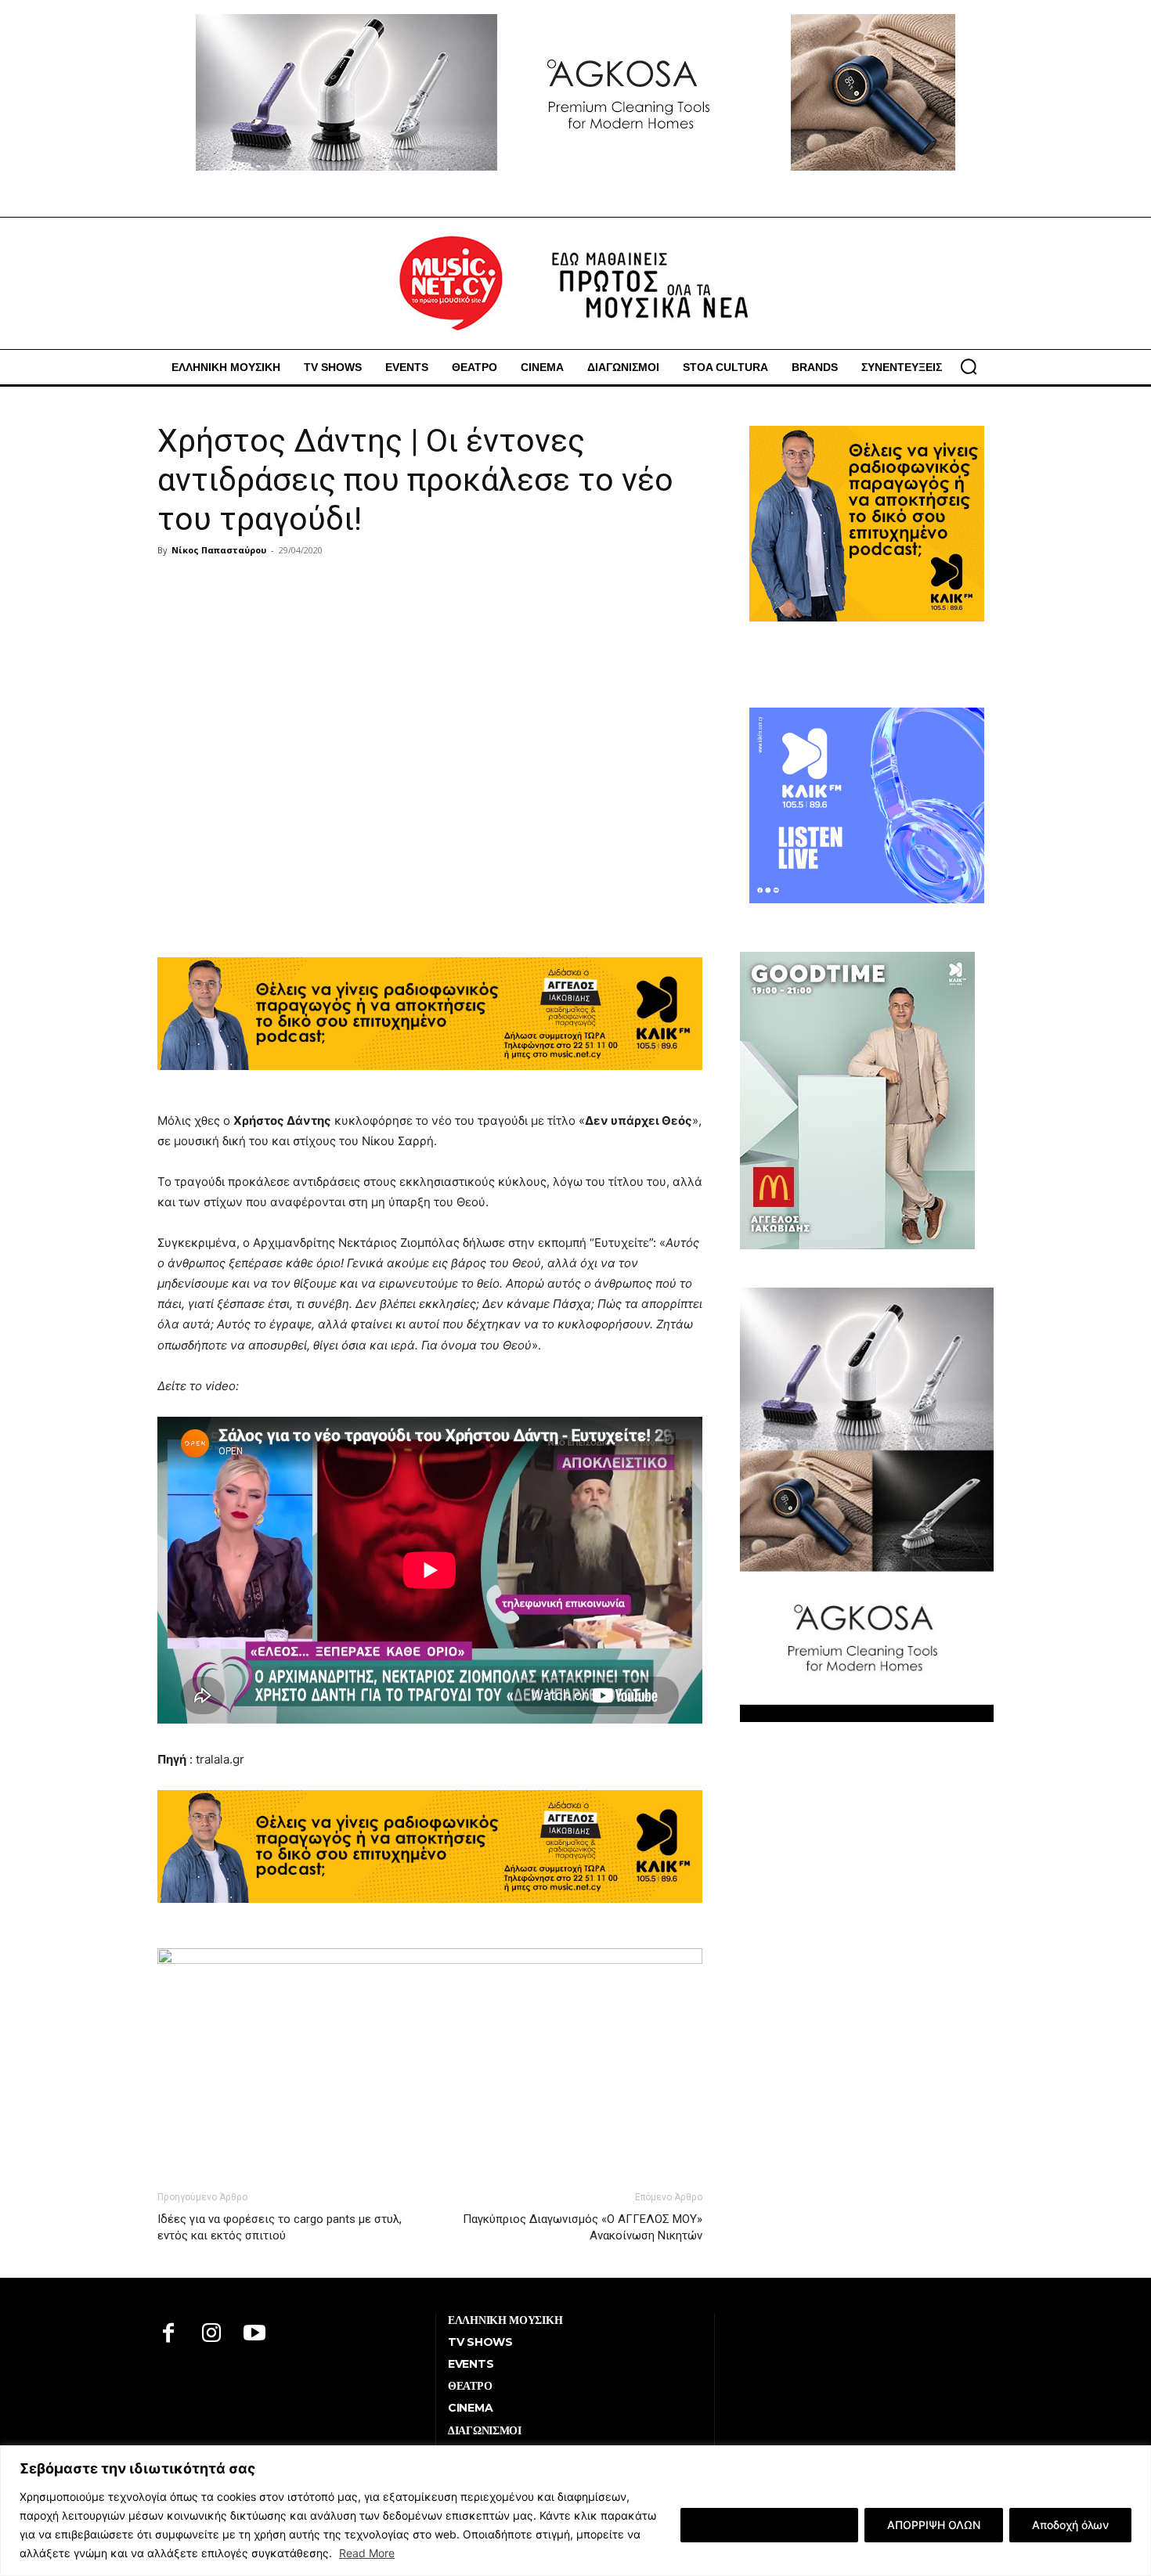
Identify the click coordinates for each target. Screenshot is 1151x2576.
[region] (575, 2511)
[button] (969, 366)
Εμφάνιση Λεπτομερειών (769, 2525)
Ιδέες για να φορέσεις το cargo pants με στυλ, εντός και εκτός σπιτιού (280, 2227)
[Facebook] (169, 2335)
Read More (367, 2553)
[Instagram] (212, 2335)
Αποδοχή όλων (1070, 2525)
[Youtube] (255, 2335)
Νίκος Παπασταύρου (219, 550)
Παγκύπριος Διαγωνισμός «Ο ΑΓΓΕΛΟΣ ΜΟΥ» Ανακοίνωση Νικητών (583, 2227)
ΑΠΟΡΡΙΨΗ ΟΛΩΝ (934, 2525)
